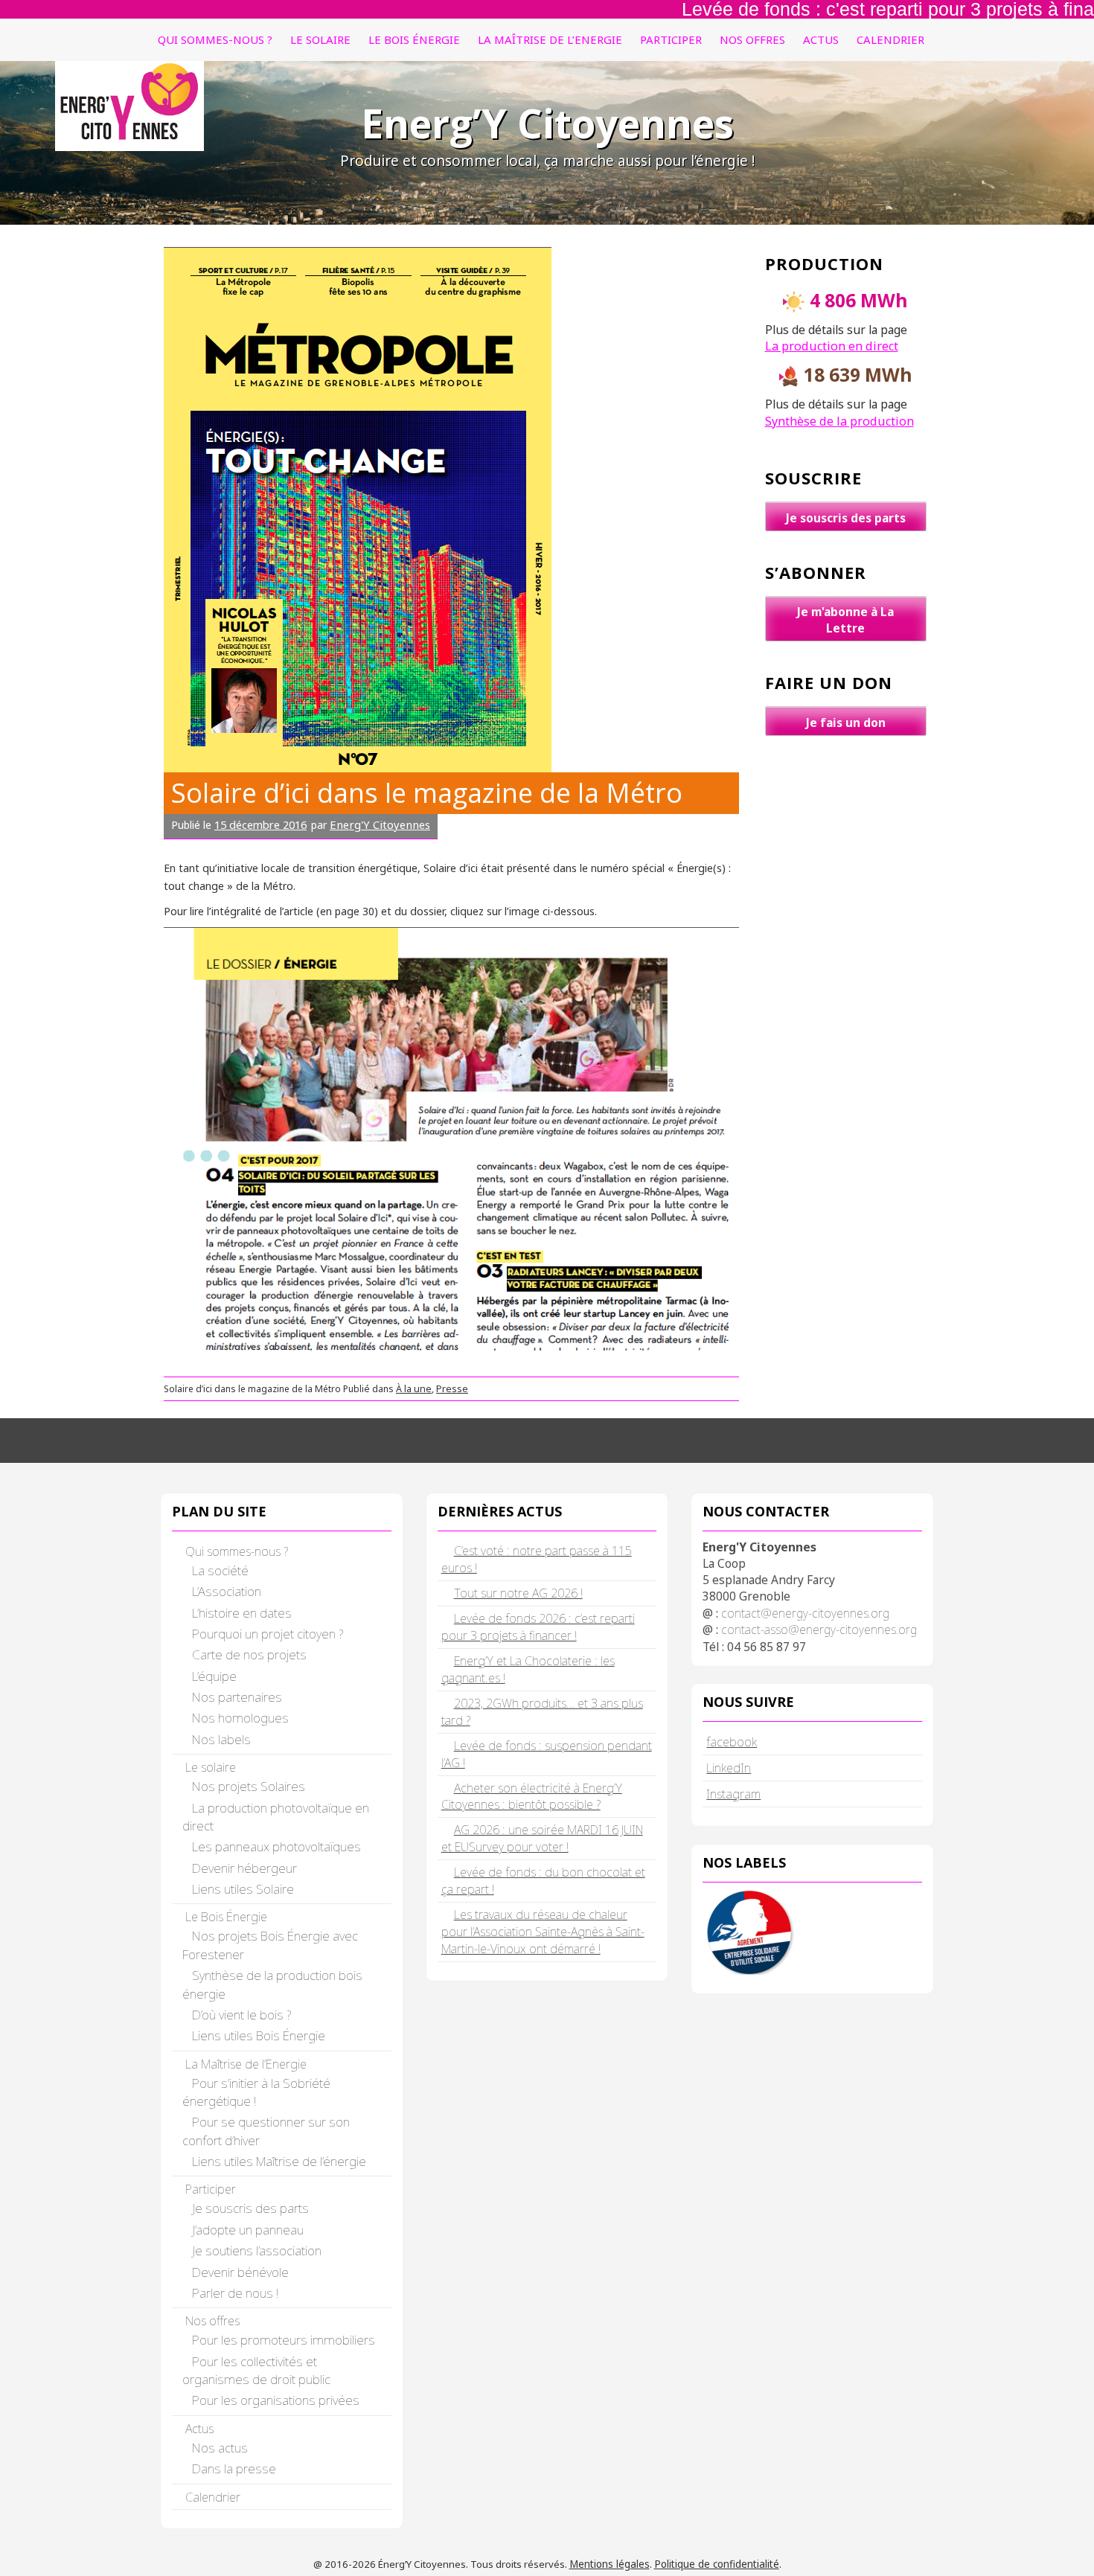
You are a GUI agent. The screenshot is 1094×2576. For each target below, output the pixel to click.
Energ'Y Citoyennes (380, 824)
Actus (821, 39)
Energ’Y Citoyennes (547, 123)
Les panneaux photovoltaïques (276, 1846)
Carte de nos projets (249, 1654)
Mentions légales (610, 2564)
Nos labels (221, 1739)
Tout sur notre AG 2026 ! (518, 1593)
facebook (732, 1742)
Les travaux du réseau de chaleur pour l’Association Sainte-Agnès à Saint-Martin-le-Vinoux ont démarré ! (543, 1932)
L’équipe (214, 1676)
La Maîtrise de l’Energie (550, 39)
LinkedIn (729, 1768)
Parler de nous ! (235, 2293)
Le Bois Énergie (414, 39)
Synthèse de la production (839, 421)
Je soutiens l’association (257, 2250)
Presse (452, 1389)
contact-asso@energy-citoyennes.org (819, 1630)
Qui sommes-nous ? (215, 39)
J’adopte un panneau (248, 2230)
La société (220, 1570)
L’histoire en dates (242, 1613)
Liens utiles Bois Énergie (259, 2035)
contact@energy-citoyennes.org (805, 1613)
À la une (414, 1389)
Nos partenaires (237, 1697)
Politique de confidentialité (717, 2564)
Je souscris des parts (846, 518)
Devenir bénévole (240, 2272)
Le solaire (320, 39)
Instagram (733, 1794)
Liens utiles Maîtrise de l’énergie (279, 2161)
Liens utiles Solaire (243, 1889)
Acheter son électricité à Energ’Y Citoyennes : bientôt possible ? (532, 1797)
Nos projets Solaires (249, 1786)
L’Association (227, 1591)
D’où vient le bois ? (241, 2015)
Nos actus (220, 2448)
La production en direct (832, 346)
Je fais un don (846, 723)
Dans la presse (234, 2468)
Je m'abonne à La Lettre (845, 620)
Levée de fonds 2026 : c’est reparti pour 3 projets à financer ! (538, 1627)
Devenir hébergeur (244, 1868)
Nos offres (752, 39)
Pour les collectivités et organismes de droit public (256, 2370)
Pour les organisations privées (276, 2400)
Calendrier (890, 39)
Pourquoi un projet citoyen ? (268, 1634)
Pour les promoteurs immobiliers (284, 2340)
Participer (671, 39)
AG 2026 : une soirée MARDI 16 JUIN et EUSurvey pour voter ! (542, 1838)
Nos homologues (240, 1718)
